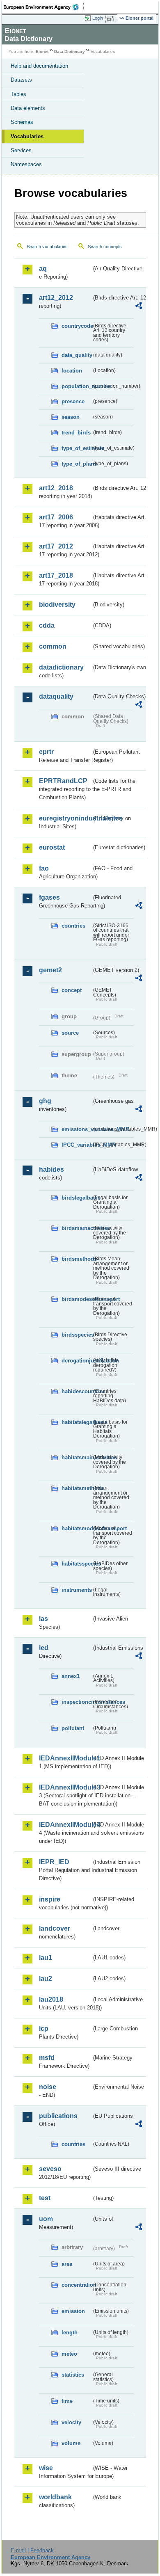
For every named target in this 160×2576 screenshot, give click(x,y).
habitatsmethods (77, 1488)
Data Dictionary (70, 51)
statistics (73, 2375)
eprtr (46, 752)
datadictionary (61, 667)
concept (72, 990)
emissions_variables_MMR (77, 1129)
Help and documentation (39, 66)
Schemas (22, 122)
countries (73, 926)
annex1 (71, 1676)
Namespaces (26, 164)
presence (73, 401)
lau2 (46, 1978)
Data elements (28, 108)
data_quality (77, 355)
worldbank (55, 2497)
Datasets (21, 80)
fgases (49, 897)
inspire (50, 1899)
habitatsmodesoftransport (77, 1528)
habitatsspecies (77, 1564)
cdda (47, 625)
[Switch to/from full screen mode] (112, 18)
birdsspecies (77, 1335)
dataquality (56, 696)
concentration (77, 2285)
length (70, 2333)
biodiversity (57, 605)
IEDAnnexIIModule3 (65, 1787)
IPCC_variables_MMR (77, 1145)
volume (71, 2443)
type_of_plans (77, 464)
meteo (69, 2354)
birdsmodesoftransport (77, 1299)
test (45, 2198)
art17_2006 (56, 517)
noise (48, 2087)
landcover (55, 1928)
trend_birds (76, 433)
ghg (45, 1101)
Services (21, 150)
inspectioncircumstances (77, 1702)
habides (51, 1169)
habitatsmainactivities (77, 1457)
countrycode (77, 326)
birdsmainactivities (77, 1228)
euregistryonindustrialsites (65, 818)
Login (98, 18)
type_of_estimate (77, 448)
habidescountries (77, 1391)
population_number (77, 386)
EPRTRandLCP (63, 781)
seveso (50, 2169)
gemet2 (50, 970)
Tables (18, 94)
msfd (47, 2058)
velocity (71, 2422)
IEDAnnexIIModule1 (65, 1758)
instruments (77, 1590)
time (67, 2401)
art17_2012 (56, 546)
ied (44, 1648)
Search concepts (105, 247)
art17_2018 (56, 575)
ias (43, 1619)
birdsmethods (77, 1259)
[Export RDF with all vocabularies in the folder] (139, 307)
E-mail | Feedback (32, 2550)
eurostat (52, 847)
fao (44, 868)
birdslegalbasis (77, 1198)
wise (46, 2468)
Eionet (42, 51)
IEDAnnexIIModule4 (65, 1825)
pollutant (73, 1728)
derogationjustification (77, 1361)
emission (73, 2311)
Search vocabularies (47, 247)
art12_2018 (56, 488)
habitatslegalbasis (77, 1422)
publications (58, 2116)
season (71, 417)
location (72, 371)
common (53, 646)
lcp (44, 2029)
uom (46, 2219)
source (70, 1033)
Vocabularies (27, 136)
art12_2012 (56, 298)
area (67, 2264)
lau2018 (51, 1999)
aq (43, 269)
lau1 (46, 1958)
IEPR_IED (54, 1862)
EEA (44, 7)
